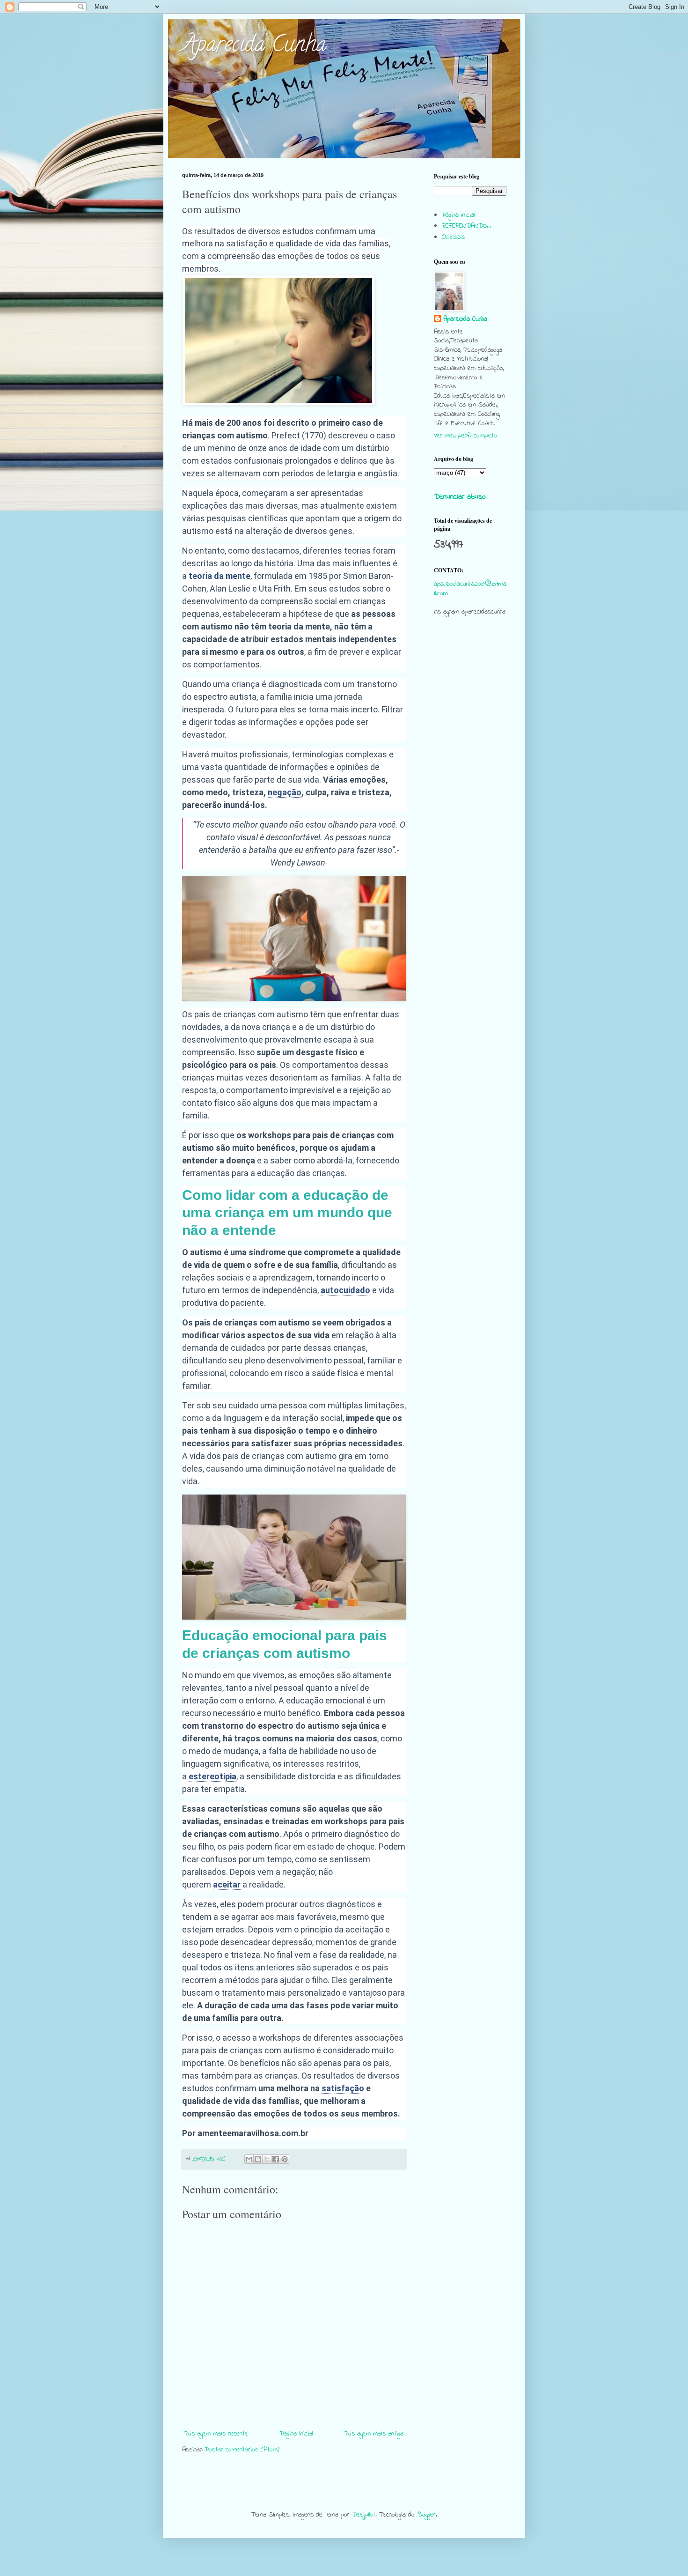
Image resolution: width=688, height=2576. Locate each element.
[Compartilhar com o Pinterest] (285, 2159)
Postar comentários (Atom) (242, 2450)
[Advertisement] (470, 804)
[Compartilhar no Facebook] (276, 2159)
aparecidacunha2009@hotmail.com (470, 589)
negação (285, 792)
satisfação (343, 2088)
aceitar (227, 1884)
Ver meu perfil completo (465, 436)
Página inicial (296, 2434)
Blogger (426, 2515)
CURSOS (453, 237)
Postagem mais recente (216, 2434)
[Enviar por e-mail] (249, 2159)
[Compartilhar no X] (267, 2159)
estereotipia (212, 1776)
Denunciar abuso (460, 497)
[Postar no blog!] (258, 2159)
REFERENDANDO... (466, 226)
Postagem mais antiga (374, 2434)
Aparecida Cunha (254, 46)
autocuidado (345, 1290)
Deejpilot (364, 2515)
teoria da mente (220, 576)
